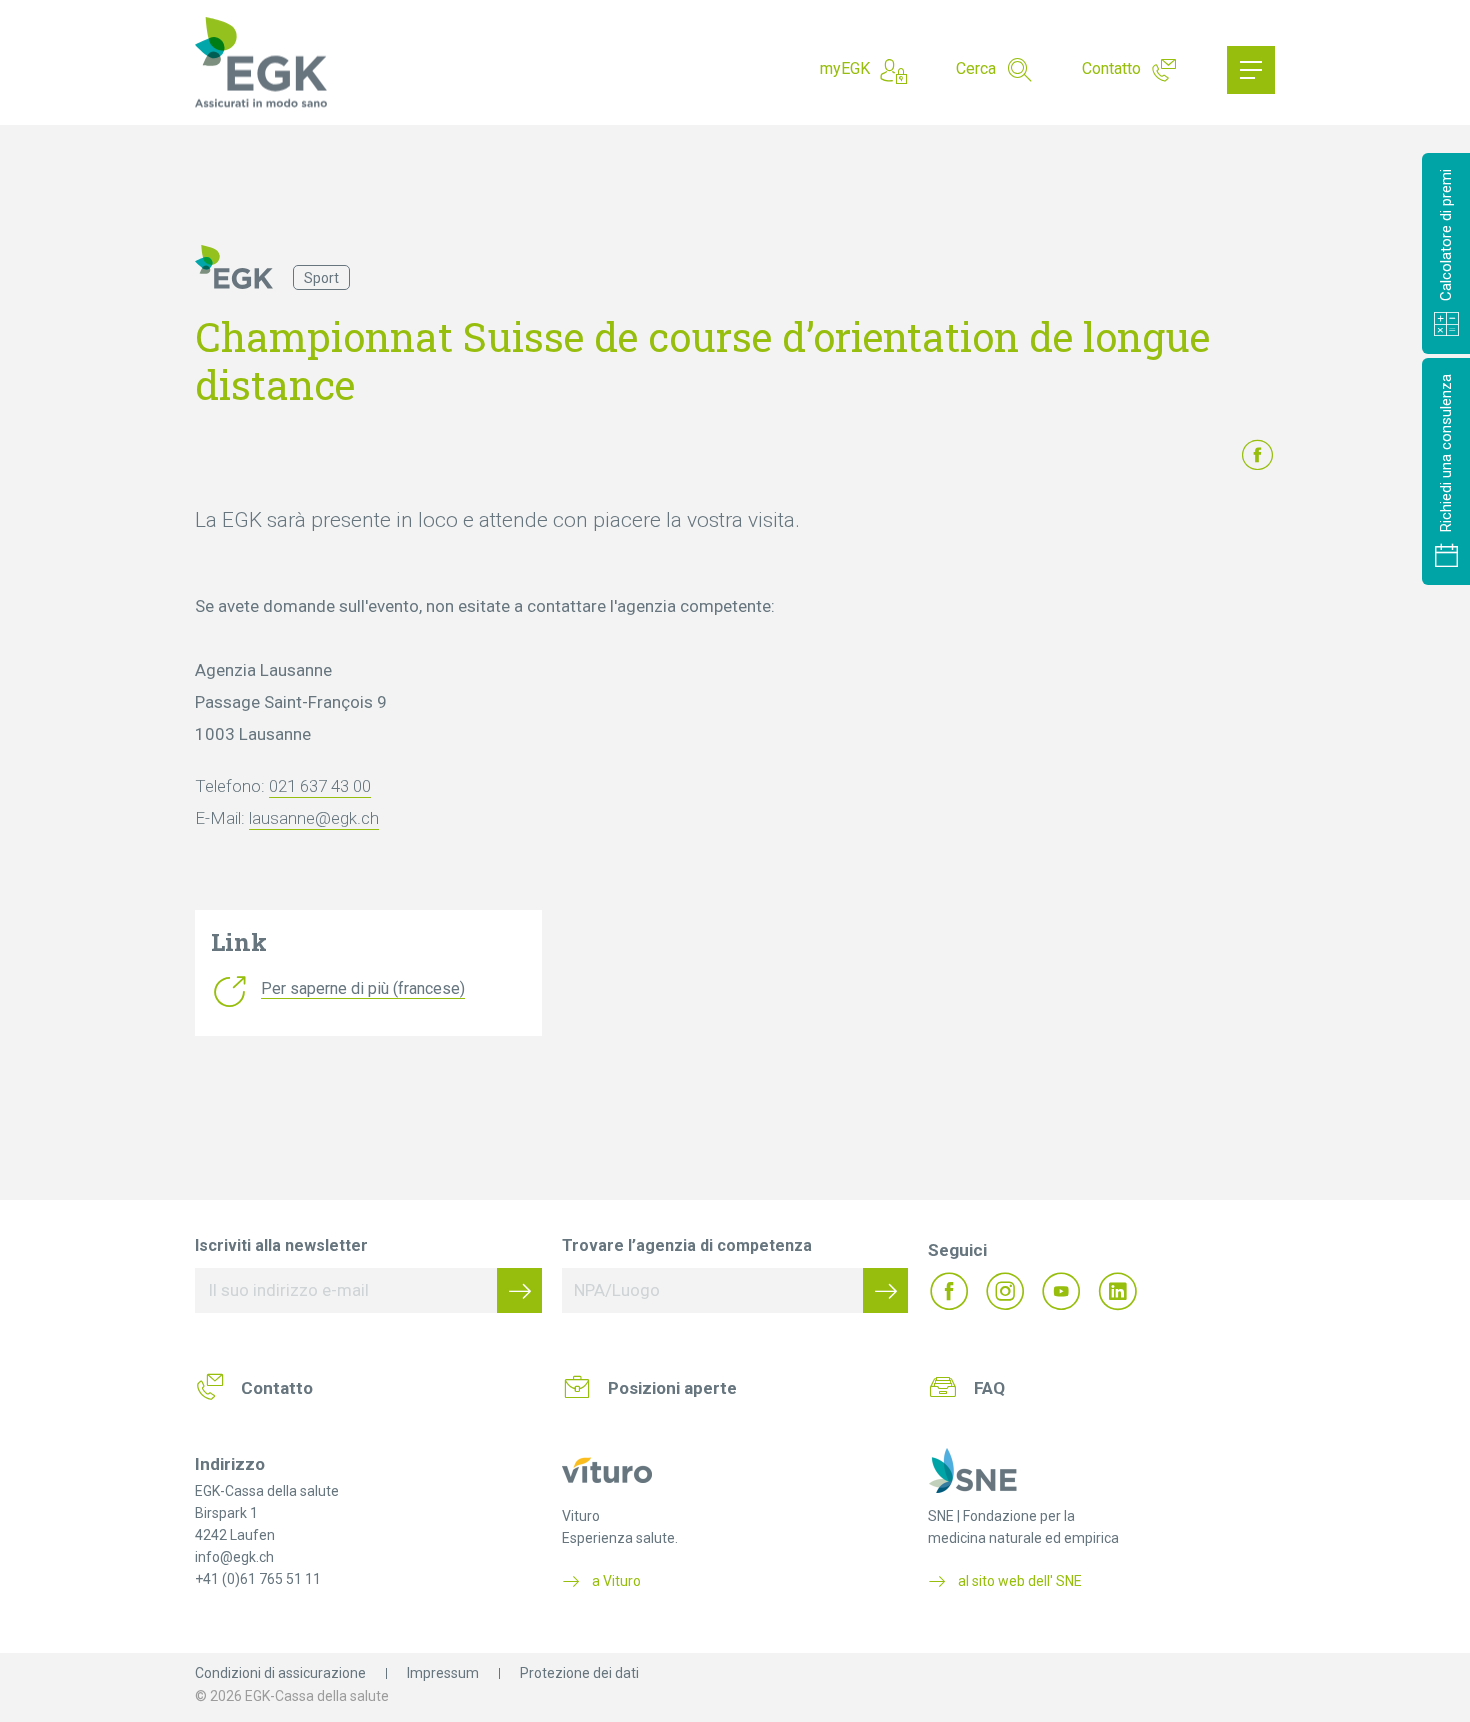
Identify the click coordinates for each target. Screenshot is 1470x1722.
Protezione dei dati (579, 1673)
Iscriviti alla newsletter (281, 1245)
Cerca (976, 68)
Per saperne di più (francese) (363, 988)
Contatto (1111, 68)
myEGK (845, 68)
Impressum (443, 1673)
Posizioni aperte (672, 1388)
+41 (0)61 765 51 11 (258, 1579)
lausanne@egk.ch (314, 818)
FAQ (989, 1388)
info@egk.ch (234, 1557)
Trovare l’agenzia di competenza (687, 1245)
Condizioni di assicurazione (280, 1673)
